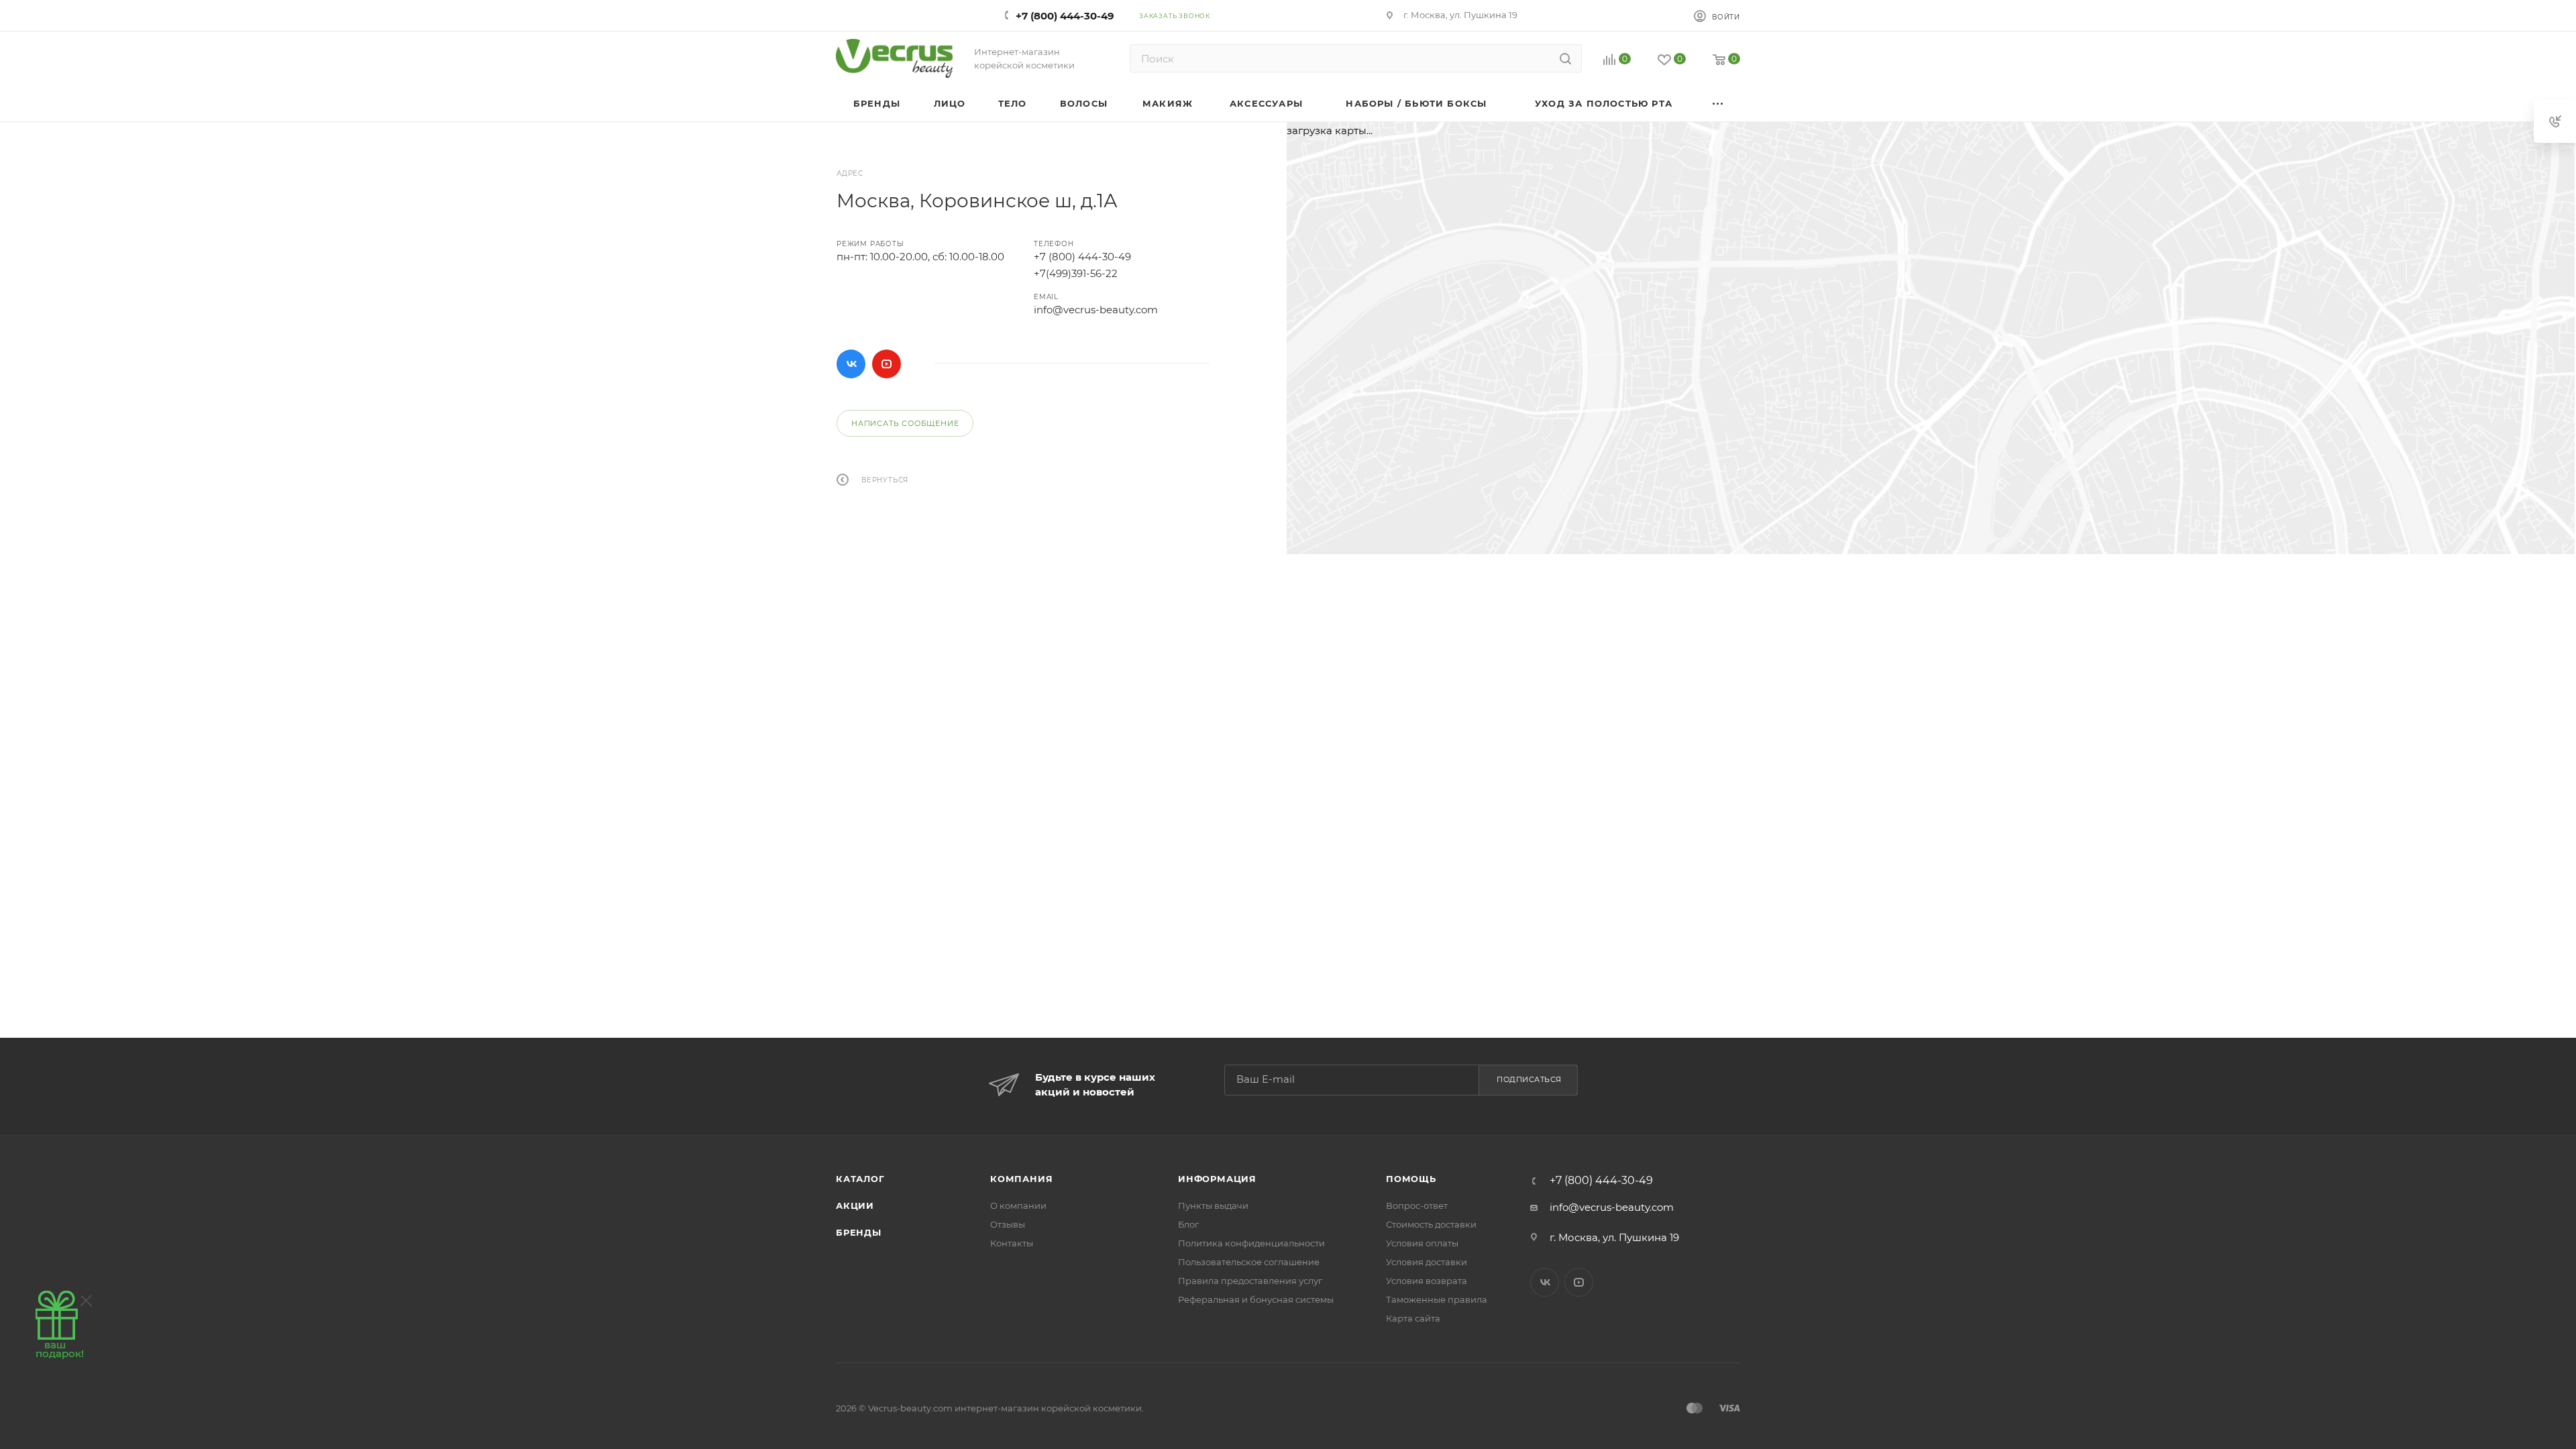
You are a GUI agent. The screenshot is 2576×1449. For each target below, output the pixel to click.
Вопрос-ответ (1417, 1205)
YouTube (887, 364)
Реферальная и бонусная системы (1256, 1299)
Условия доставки (1427, 1262)
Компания (1021, 1179)
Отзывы (1008, 1224)
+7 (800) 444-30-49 (1065, 16)
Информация (1217, 1179)
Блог (1188, 1224)
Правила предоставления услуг (1250, 1281)
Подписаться (1529, 1079)
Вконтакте (851, 364)
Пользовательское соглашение (1249, 1262)
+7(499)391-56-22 (1076, 273)
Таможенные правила (1437, 1299)
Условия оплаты (1422, 1243)
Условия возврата (1427, 1281)
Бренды (859, 1232)
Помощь (1411, 1179)
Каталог (860, 1179)
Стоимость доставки (1431, 1224)
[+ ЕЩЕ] (1718, 104)
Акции (855, 1205)
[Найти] (1565, 58)
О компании (1018, 1205)
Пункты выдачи (1213, 1205)
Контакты (1012, 1243)
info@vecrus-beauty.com (1096, 310)
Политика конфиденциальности (1251, 1243)
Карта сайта (1413, 1318)
